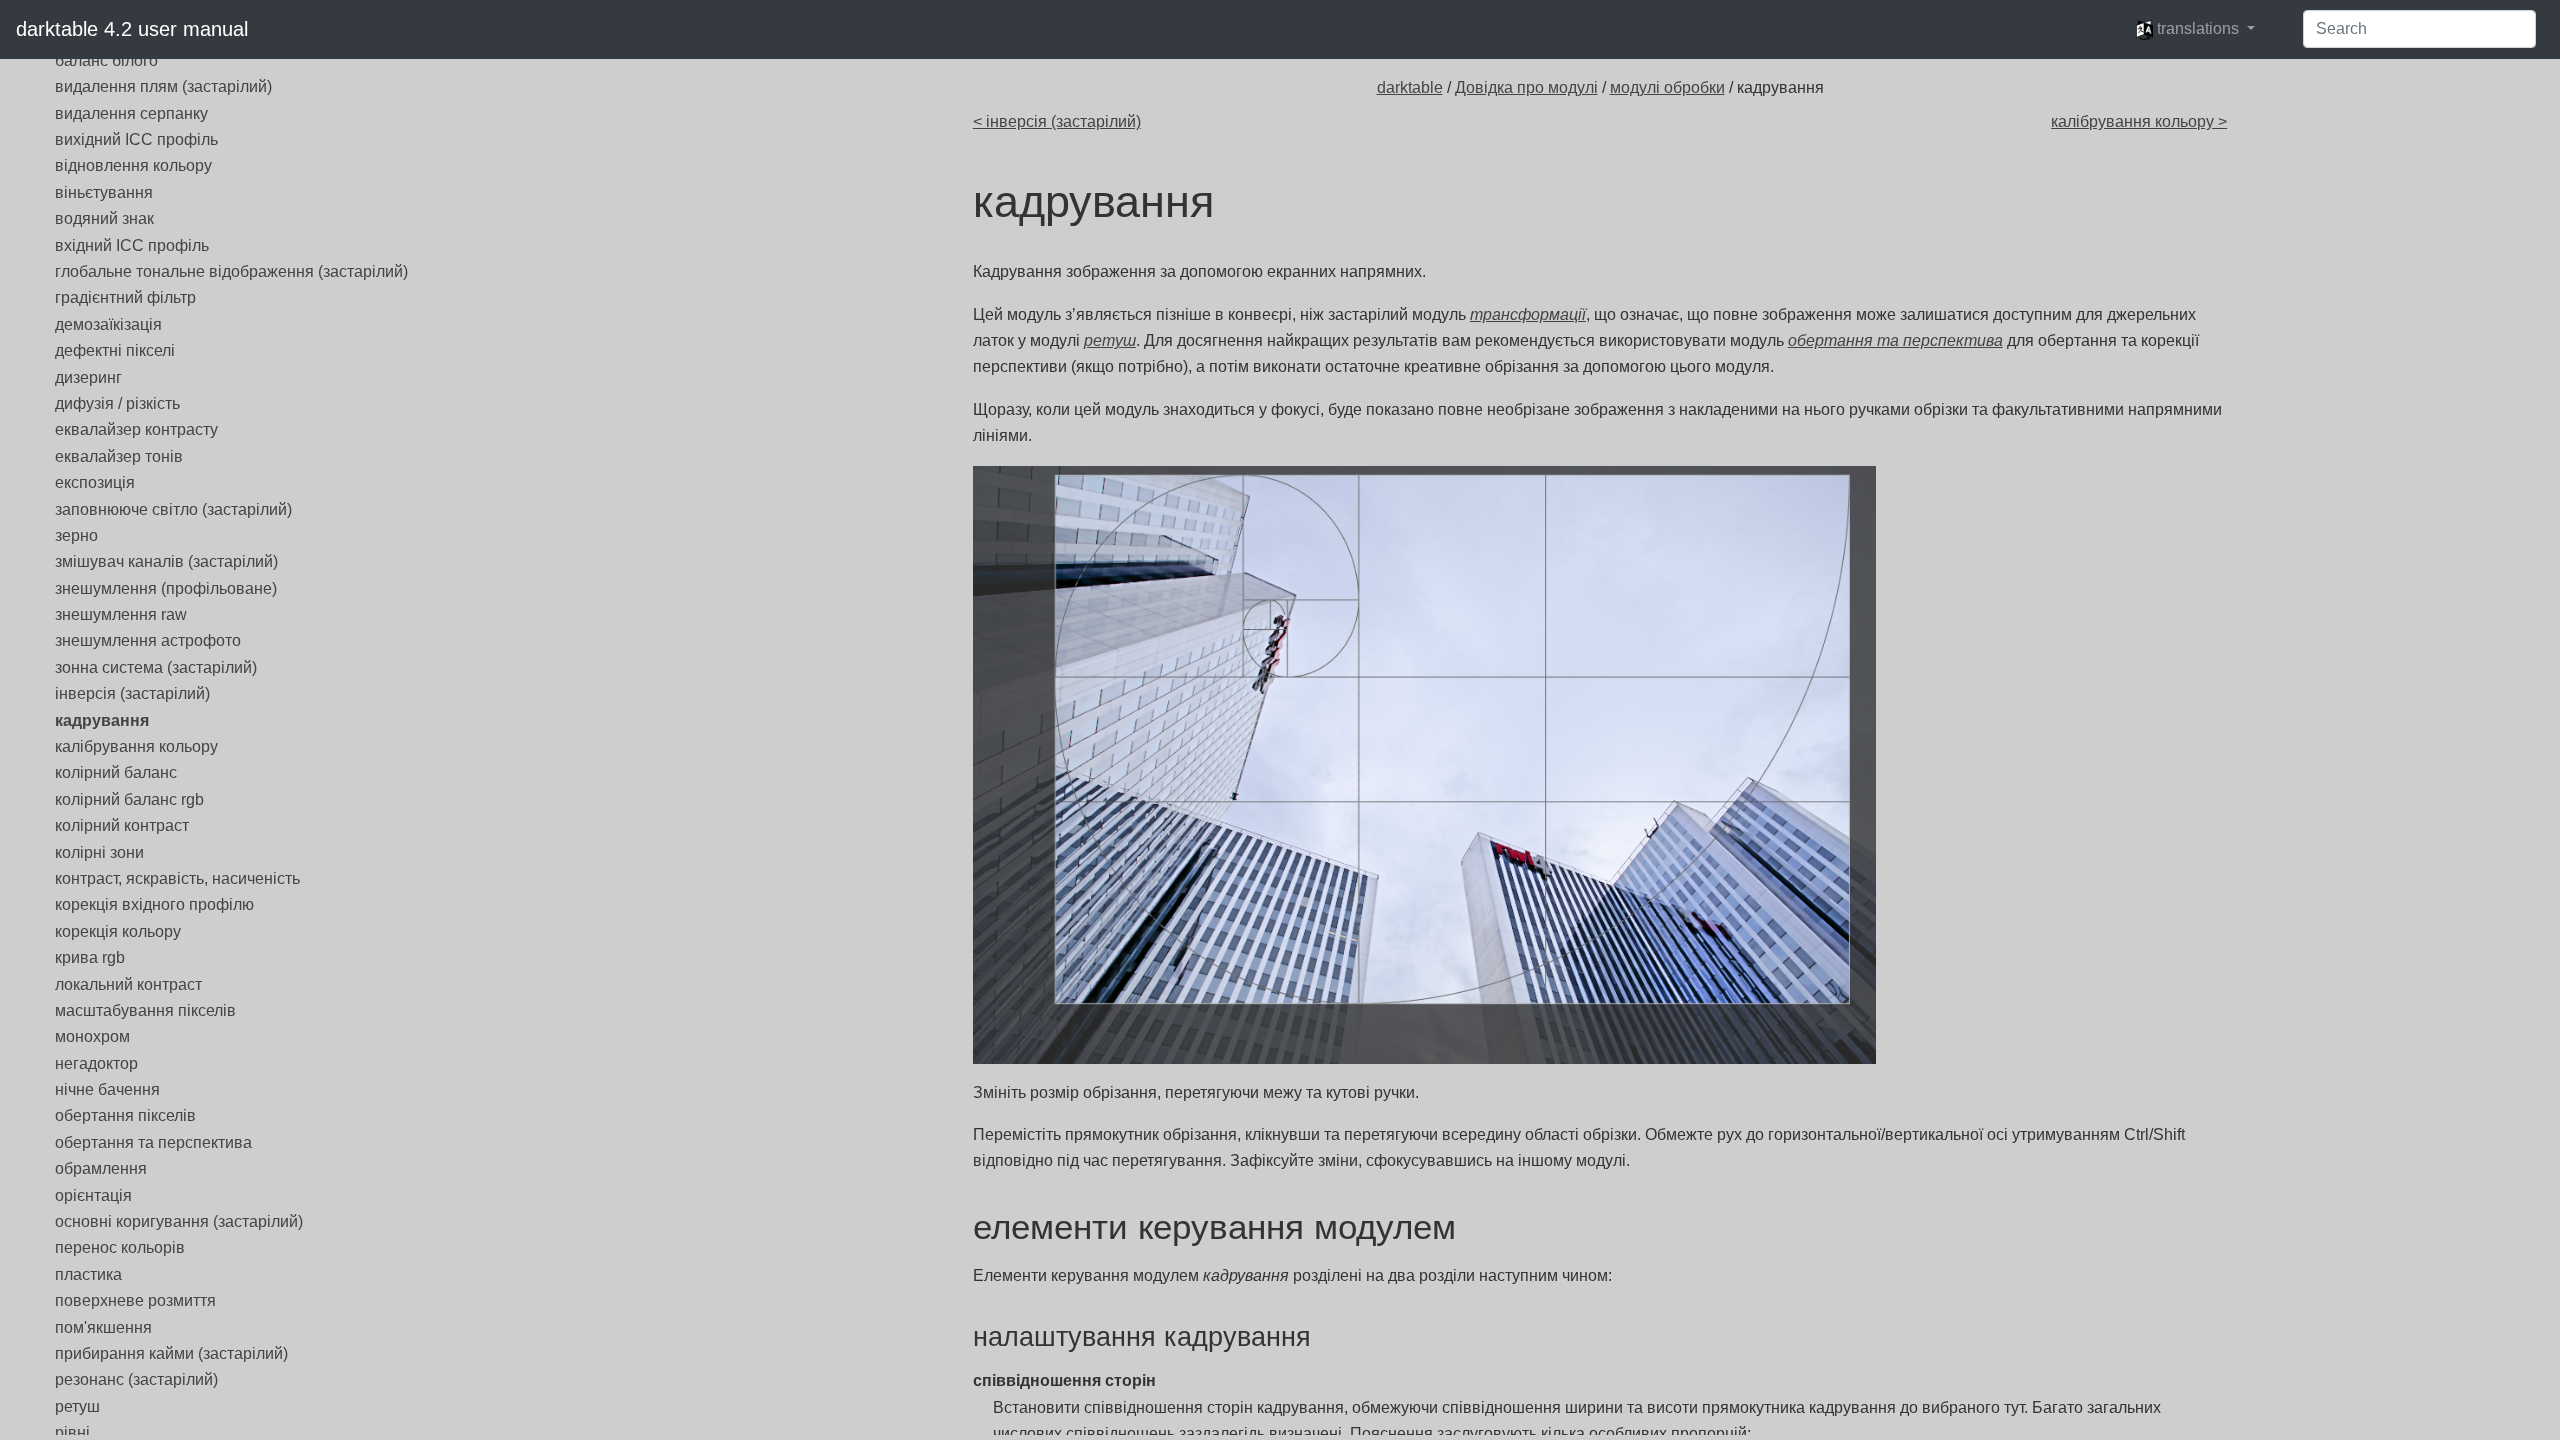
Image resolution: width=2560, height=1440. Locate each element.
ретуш (77, 1406)
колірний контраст (122, 825)
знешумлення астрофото (148, 640)
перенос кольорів (120, 1247)
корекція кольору (118, 931)
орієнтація (93, 1195)
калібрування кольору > (2139, 121)
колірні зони (99, 852)
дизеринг (88, 377)
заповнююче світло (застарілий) (173, 509)
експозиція (95, 482)
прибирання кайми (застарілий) (171, 1353)
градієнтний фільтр (125, 297)
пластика (88, 1274)
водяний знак (104, 218)
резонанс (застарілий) (136, 1379)
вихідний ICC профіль (136, 139)
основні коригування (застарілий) (179, 1221)
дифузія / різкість (117, 403)
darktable (1410, 87)
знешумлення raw (121, 614)
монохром (92, 1036)
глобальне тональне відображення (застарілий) (231, 271)
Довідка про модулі (1526, 87)
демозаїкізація (108, 324)
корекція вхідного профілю (154, 904)
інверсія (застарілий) (132, 693)
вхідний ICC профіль (132, 245)
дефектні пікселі (115, 350)
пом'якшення (103, 1327)
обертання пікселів (125, 1115)
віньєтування (104, 192)
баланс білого (106, 60)
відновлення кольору (133, 165)
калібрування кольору (136, 746)
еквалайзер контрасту (136, 429)
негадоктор (96, 1063)
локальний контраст (128, 984)
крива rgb (90, 957)
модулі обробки (1667, 87)
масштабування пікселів (145, 1010)
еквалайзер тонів (119, 456)
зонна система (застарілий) (156, 667)
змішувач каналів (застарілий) (166, 561)
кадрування (102, 720)
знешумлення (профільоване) (166, 588)
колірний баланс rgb (129, 799)
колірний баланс (116, 772)
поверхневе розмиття (135, 1300)
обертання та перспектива (153, 1142)
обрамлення (101, 1168)
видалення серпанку (131, 113)
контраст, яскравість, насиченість (177, 878)
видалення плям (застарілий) (163, 86)
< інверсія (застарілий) (1057, 121)
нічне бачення (107, 1089)
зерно (76, 535)
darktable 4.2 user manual (132, 29)
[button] (2195, 29)
